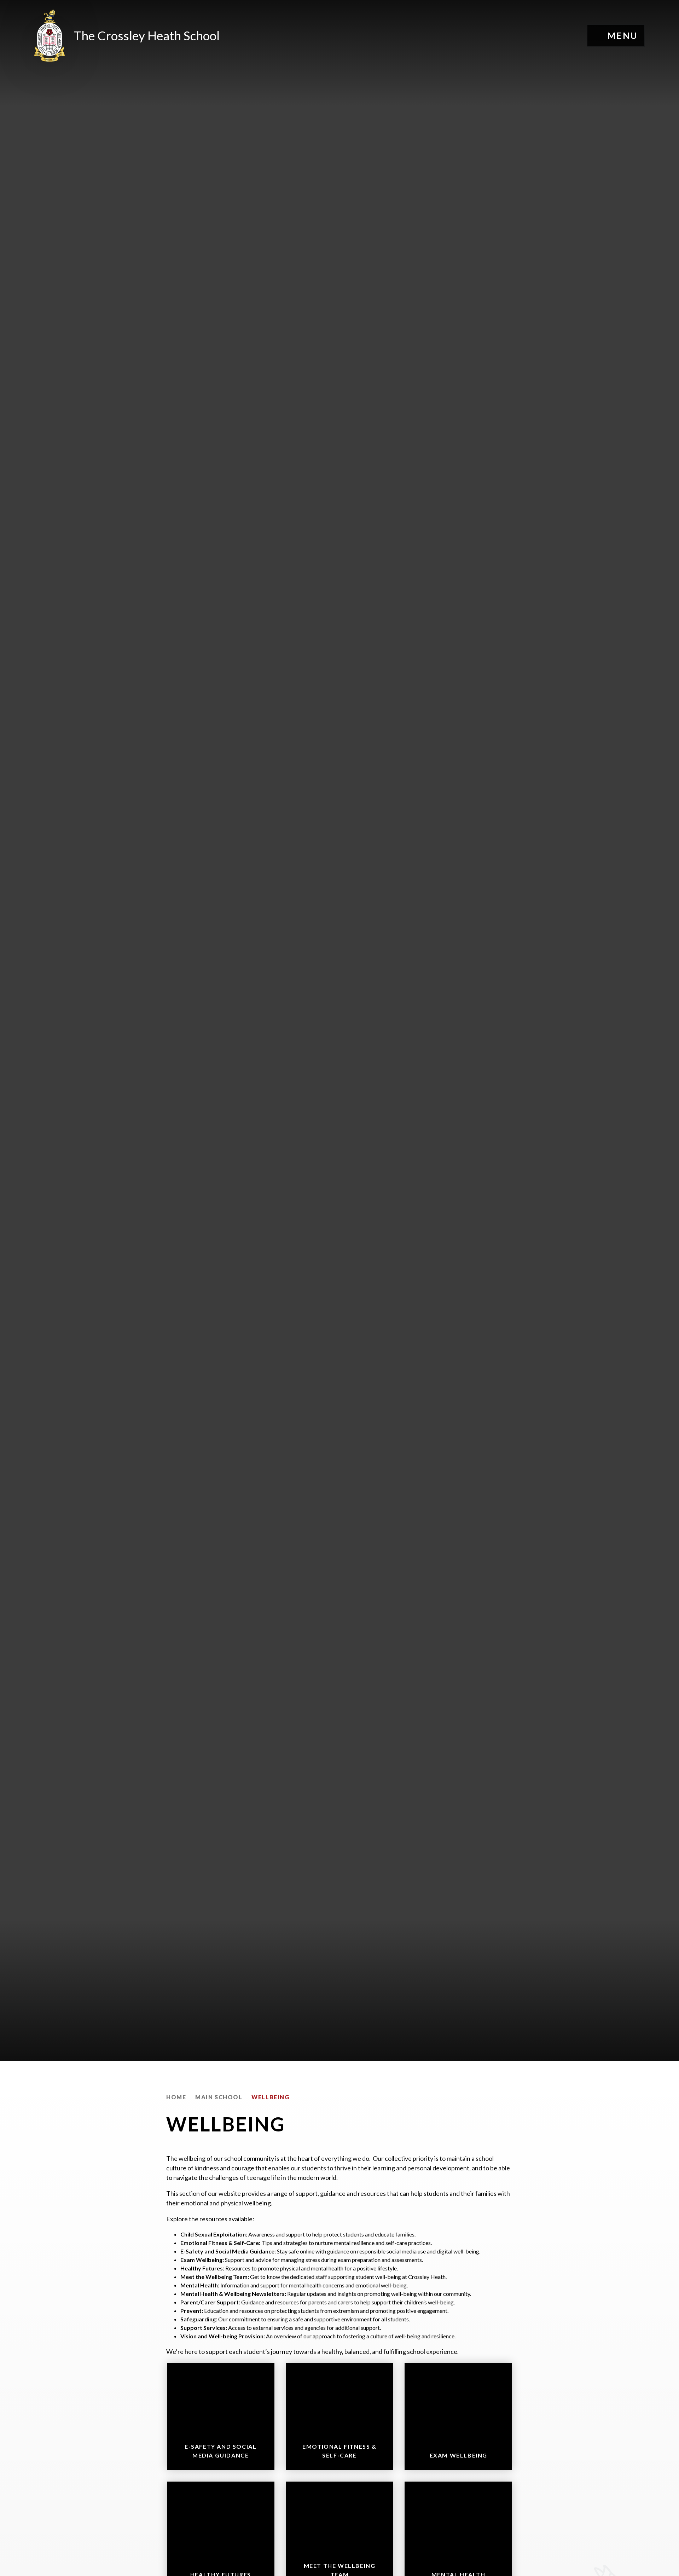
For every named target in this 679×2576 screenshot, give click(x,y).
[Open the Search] (570, 36)
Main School (219, 2097)
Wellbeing (270, 2097)
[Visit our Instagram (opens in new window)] (531, 36)
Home (176, 2097)
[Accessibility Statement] (550, 36)
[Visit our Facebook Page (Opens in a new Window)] (512, 36)
